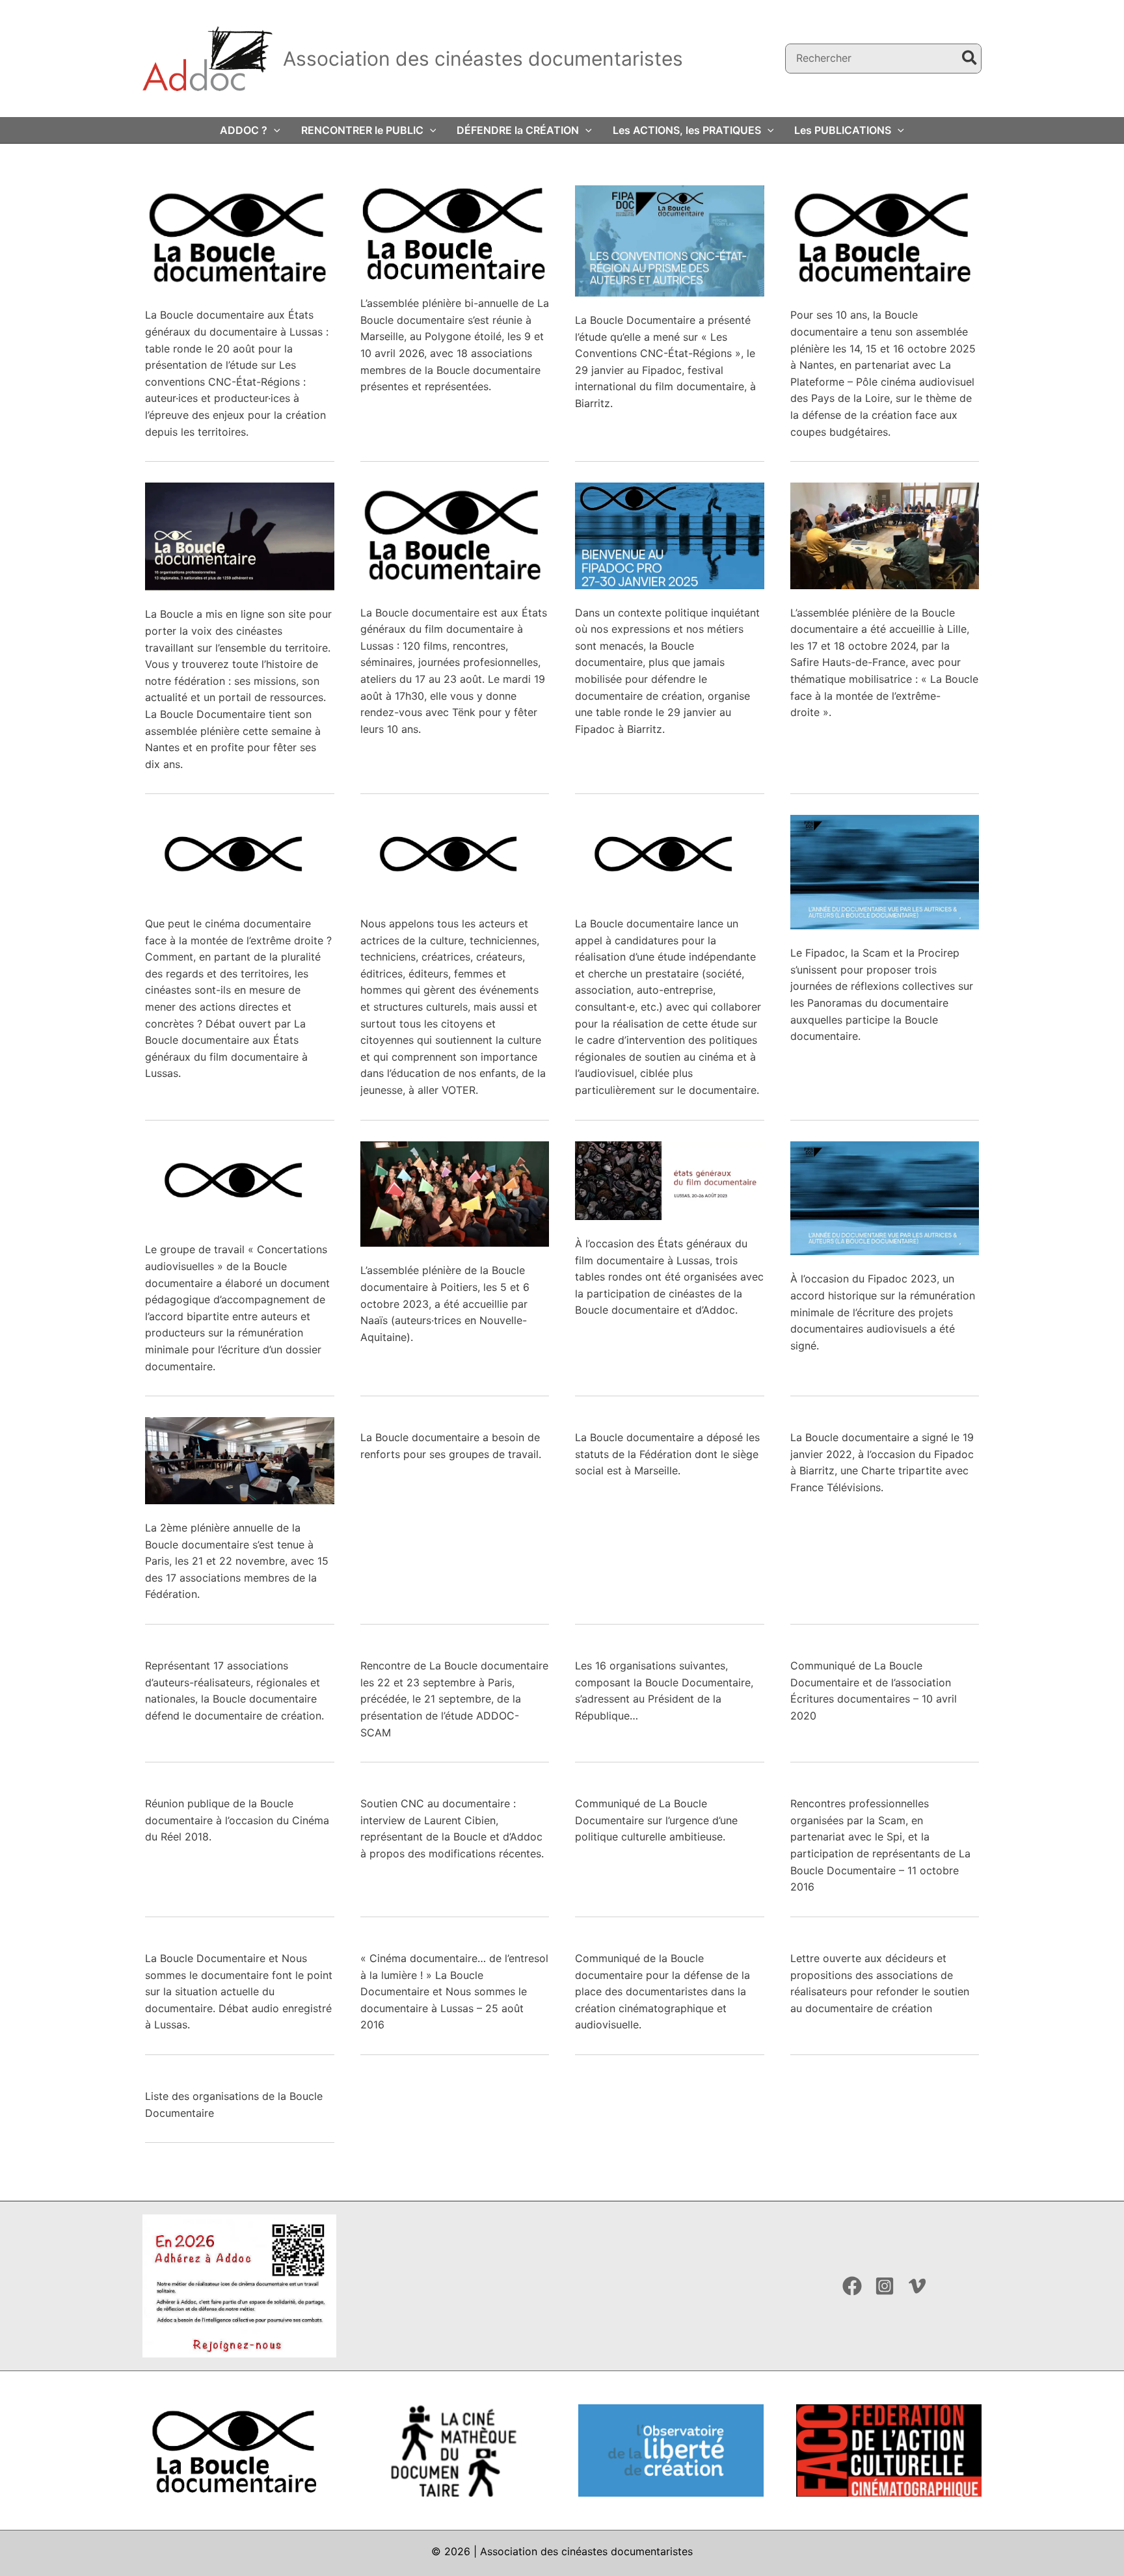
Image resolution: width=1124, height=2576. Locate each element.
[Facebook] (852, 2286)
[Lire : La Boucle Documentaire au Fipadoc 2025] (670, 535)
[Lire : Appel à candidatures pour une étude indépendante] (670, 856)
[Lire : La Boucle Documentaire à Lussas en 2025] (455, 535)
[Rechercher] (970, 59)
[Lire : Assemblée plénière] (455, 1193)
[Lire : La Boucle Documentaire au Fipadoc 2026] (670, 240)
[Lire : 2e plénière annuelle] (240, 1459)
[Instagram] (885, 2286)
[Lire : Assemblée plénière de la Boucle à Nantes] (885, 237)
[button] (274, 130)
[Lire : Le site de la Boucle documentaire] (240, 536)
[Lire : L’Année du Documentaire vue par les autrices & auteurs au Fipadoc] (885, 1197)
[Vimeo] (917, 2286)
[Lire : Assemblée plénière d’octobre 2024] (885, 535)
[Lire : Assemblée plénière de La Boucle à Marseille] (455, 232)
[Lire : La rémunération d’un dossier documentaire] (240, 1182)
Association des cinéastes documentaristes (483, 59)
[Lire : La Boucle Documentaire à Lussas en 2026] (240, 237)
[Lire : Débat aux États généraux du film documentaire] (240, 856)
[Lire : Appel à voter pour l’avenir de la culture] (455, 856)
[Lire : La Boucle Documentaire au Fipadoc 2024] (885, 871)
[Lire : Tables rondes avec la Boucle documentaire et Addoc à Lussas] (670, 1180)
